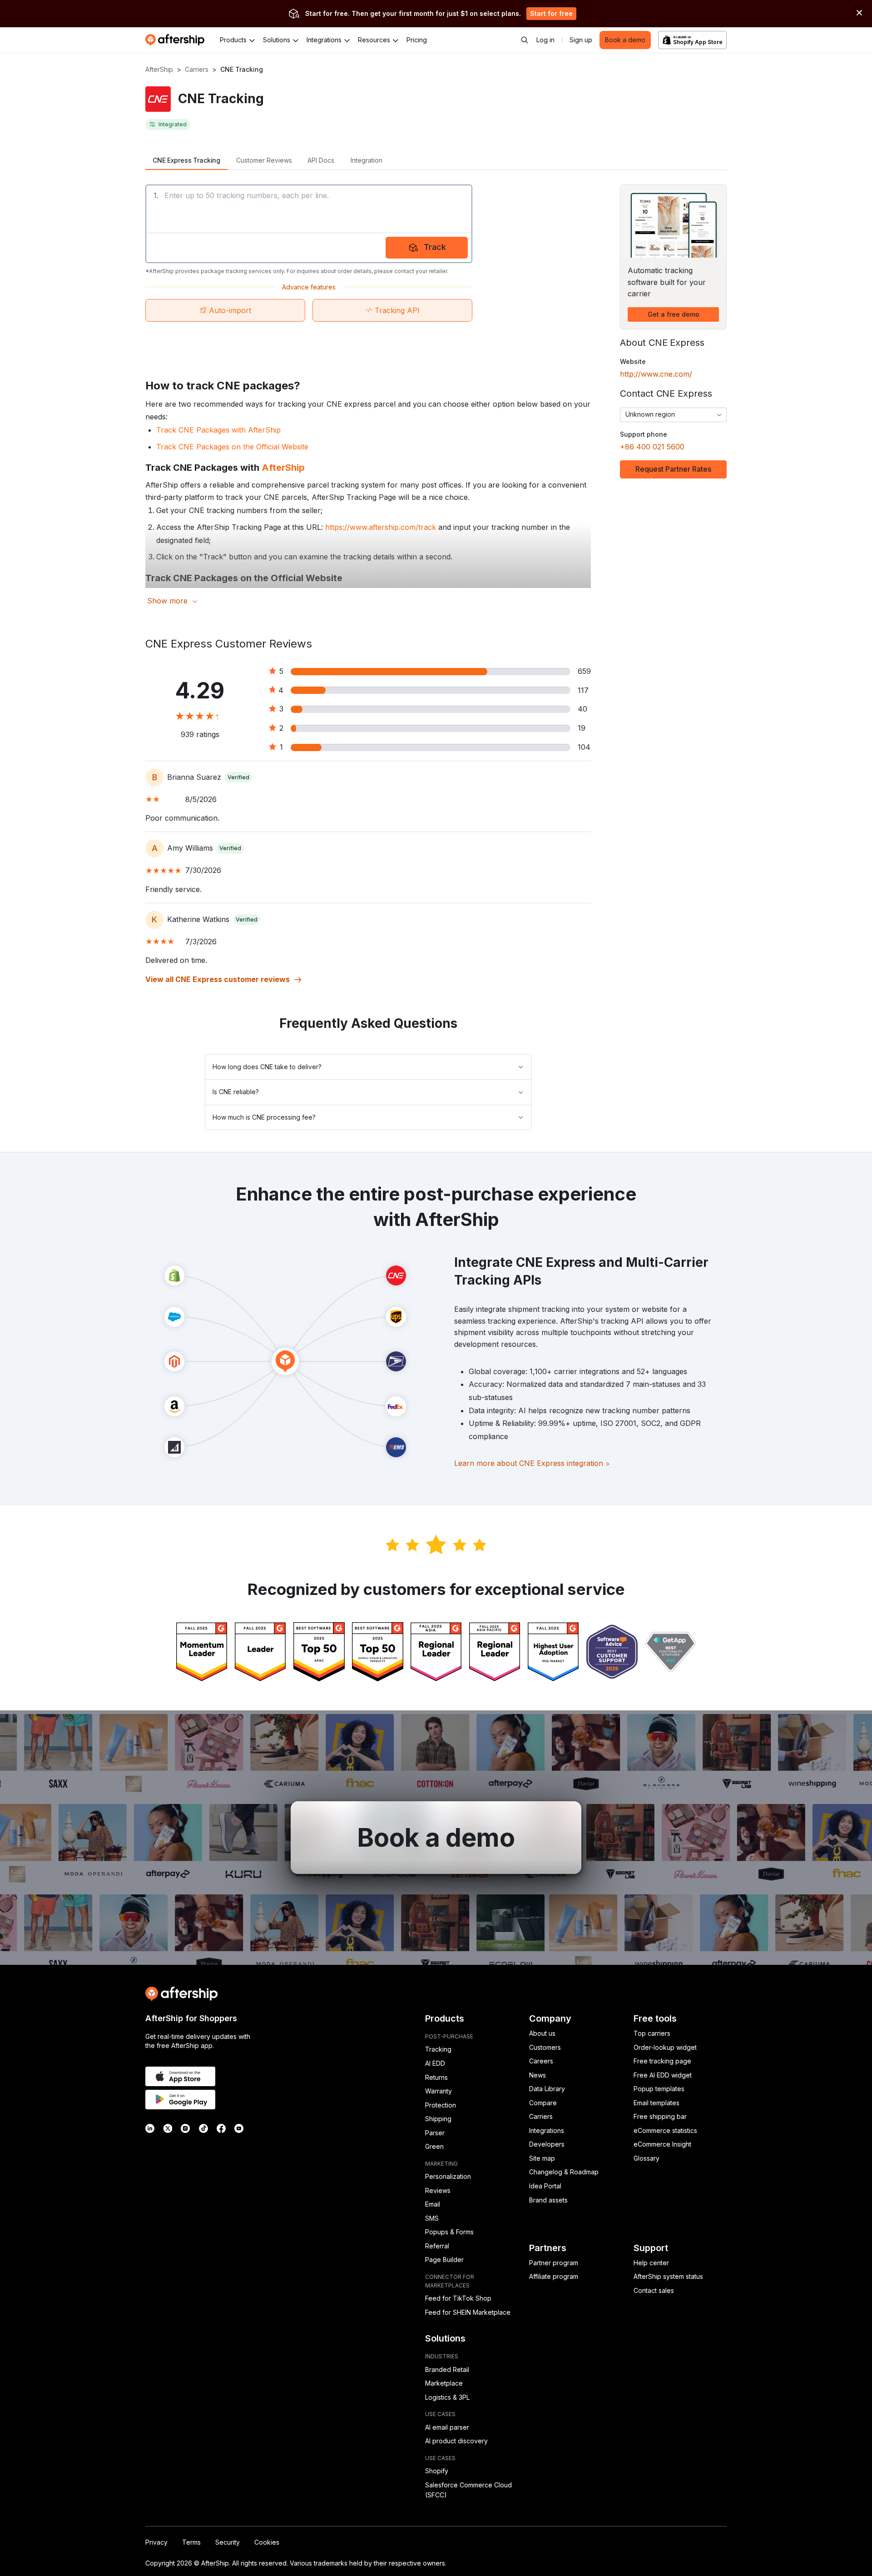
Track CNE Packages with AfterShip (218, 430)
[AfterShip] (177, 40)
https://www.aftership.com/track (381, 527)
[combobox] (673, 415)
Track (435, 247)
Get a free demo (674, 314)
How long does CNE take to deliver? (267, 1067)
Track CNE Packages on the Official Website (232, 447)
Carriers (197, 69)
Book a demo (625, 40)
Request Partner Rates (673, 469)
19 (582, 728)
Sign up (581, 40)
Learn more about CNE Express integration (532, 1463)
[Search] (525, 40)
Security (228, 2542)
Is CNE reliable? (236, 1092)
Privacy (156, 2542)
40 (582, 709)
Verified (238, 777)
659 (584, 671)
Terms (191, 2542)
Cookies (267, 2542)
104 (584, 747)
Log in (545, 40)
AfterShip (159, 69)
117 (583, 690)
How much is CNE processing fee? (264, 1117)
